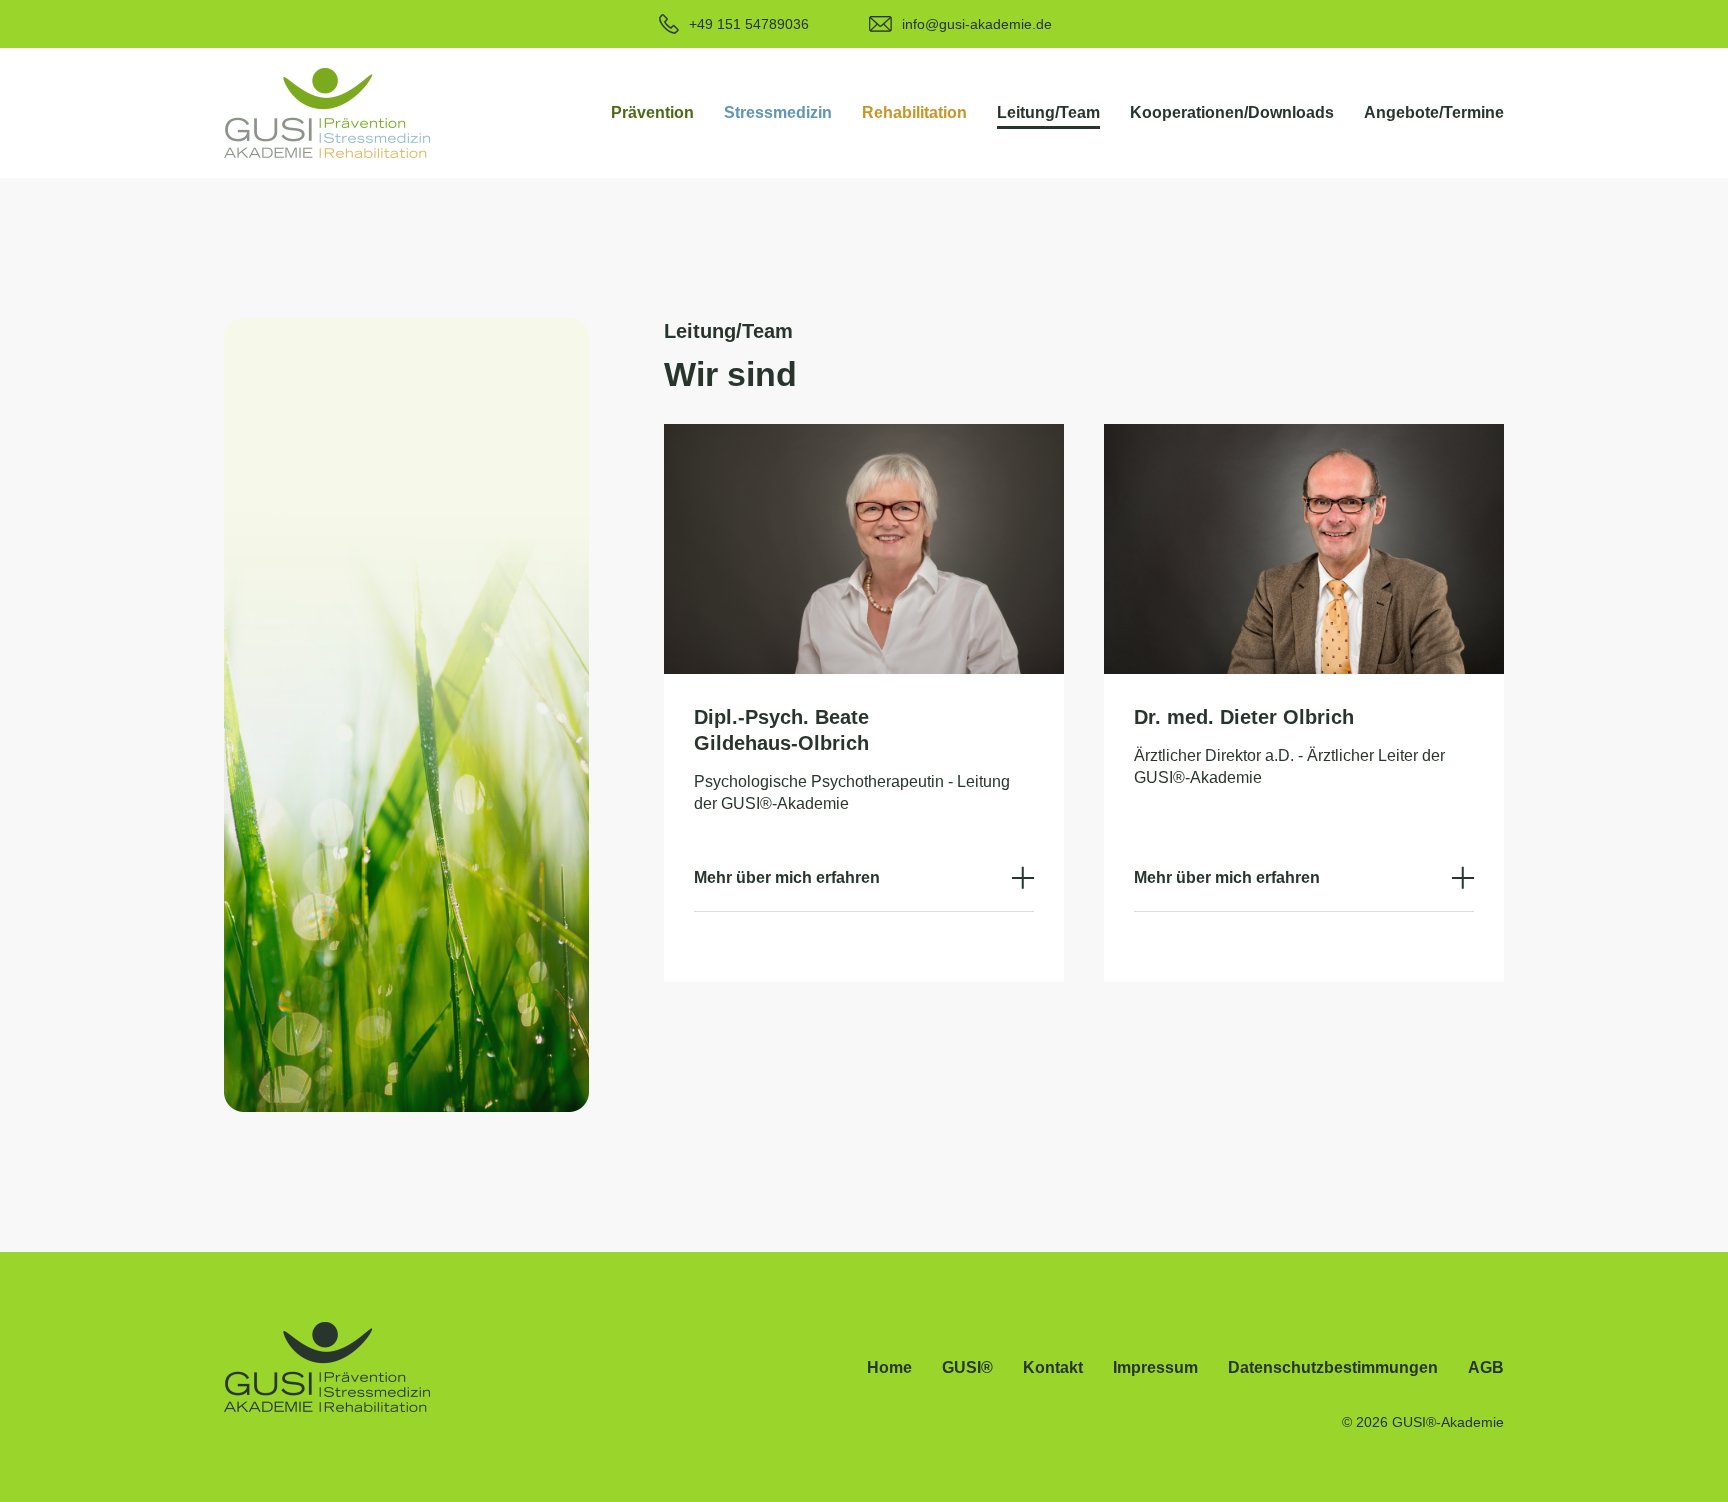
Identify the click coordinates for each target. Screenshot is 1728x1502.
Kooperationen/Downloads (1232, 112)
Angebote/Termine (1434, 112)
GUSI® (967, 1367)
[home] (327, 113)
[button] (652, 113)
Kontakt (1053, 1367)
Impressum (1155, 1367)
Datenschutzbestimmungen (1333, 1367)
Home (889, 1367)
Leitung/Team (1048, 112)
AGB (1486, 1367)
